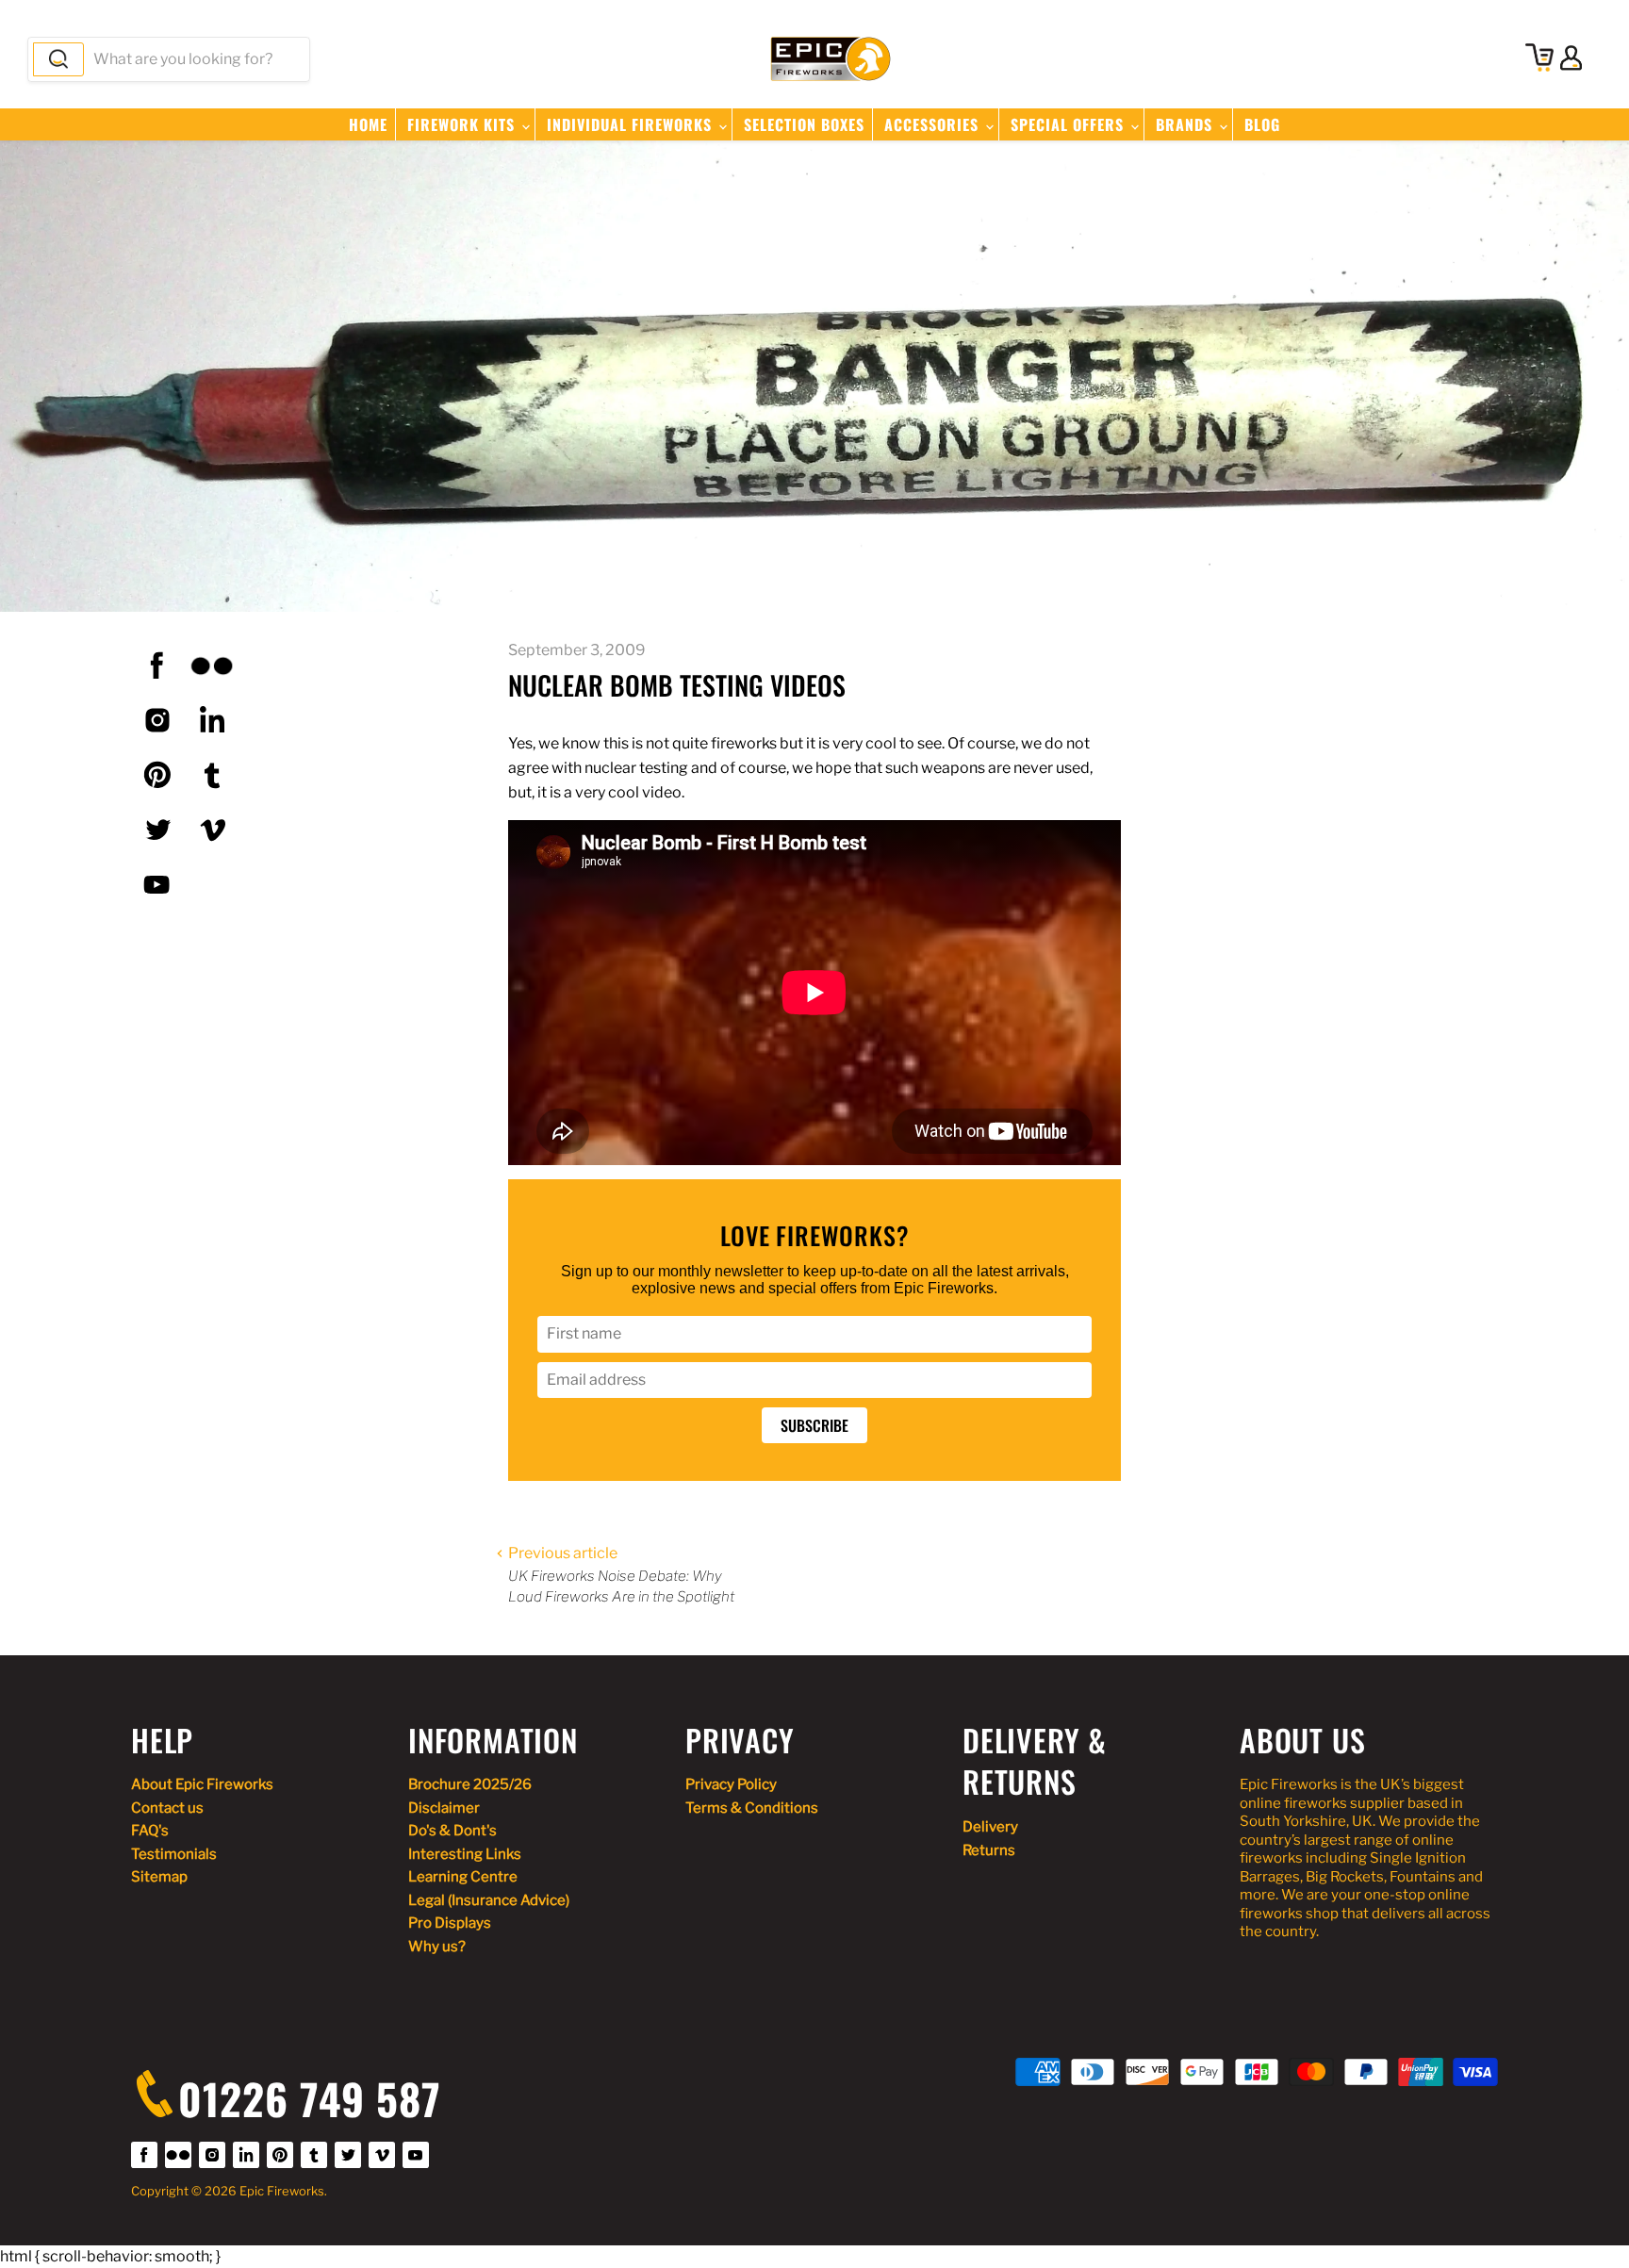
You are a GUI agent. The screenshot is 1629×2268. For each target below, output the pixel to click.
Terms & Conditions (752, 1808)
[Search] (58, 59)
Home (368, 124)
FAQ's (150, 1831)
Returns (989, 1850)
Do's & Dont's (452, 1831)
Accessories (934, 124)
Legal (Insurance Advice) (489, 1900)
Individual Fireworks (632, 124)
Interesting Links (465, 1854)
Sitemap (159, 1877)
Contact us (167, 1808)
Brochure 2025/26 (470, 1784)
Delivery (990, 1827)
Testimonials (174, 1854)
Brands (1186, 124)
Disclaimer (444, 1808)
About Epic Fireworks (202, 1784)
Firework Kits (463, 124)
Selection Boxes (804, 124)
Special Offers (1070, 124)
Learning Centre (463, 1877)
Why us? (437, 1947)
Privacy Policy (731, 1784)
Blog (1262, 124)
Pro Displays (450, 1923)
